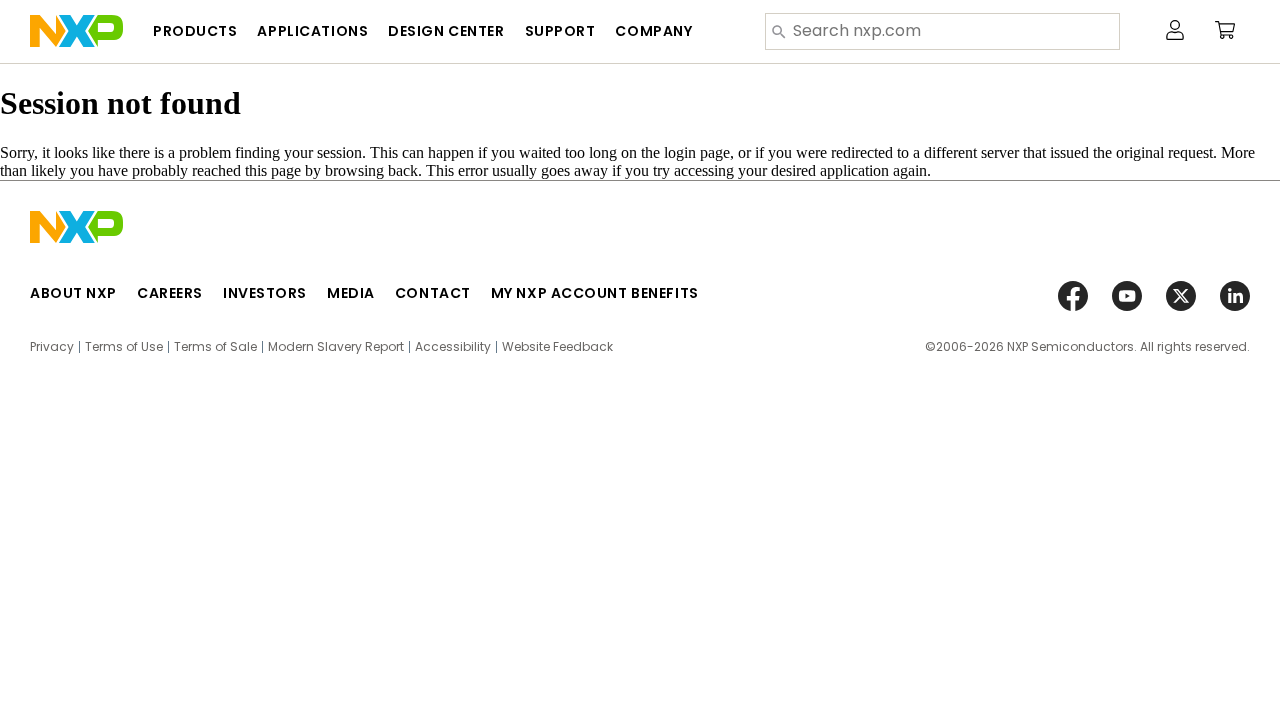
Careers (170, 293)
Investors (265, 293)
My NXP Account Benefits (595, 293)
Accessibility (453, 347)
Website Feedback (557, 347)
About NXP (73, 293)
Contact (433, 293)
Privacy (52, 347)
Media (351, 293)
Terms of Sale (215, 347)
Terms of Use (124, 347)
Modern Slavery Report (336, 347)
